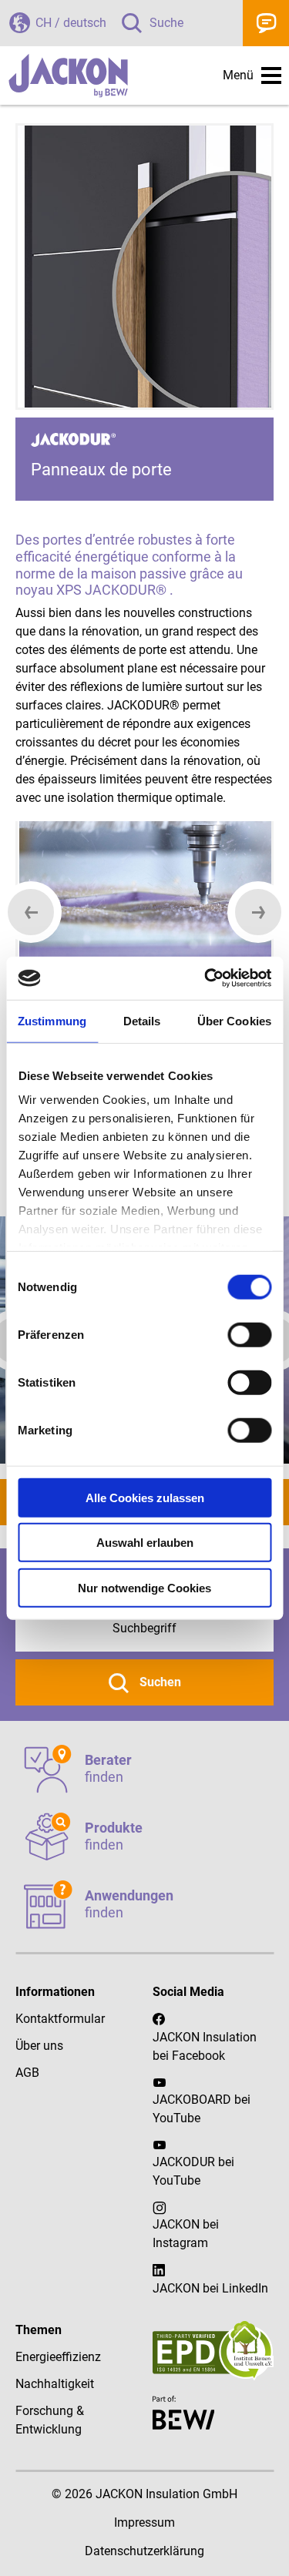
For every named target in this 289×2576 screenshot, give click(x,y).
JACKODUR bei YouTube (193, 2171)
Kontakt (266, 23)
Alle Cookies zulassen (145, 1497)
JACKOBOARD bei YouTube (202, 2109)
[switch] (249, 1334)
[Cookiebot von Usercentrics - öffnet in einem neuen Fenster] (206, 978)
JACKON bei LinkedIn (210, 2288)
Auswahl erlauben (145, 1543)
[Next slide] (258, 912)
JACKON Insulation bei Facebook (205, 2046)
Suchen (159, 1682)
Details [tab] (142, 1020)
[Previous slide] (31, 912)
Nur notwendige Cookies (144, 1587)
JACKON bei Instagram (186, 2234)
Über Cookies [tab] (234, 1020)
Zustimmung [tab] (52, 1020)
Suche (166, 23)
